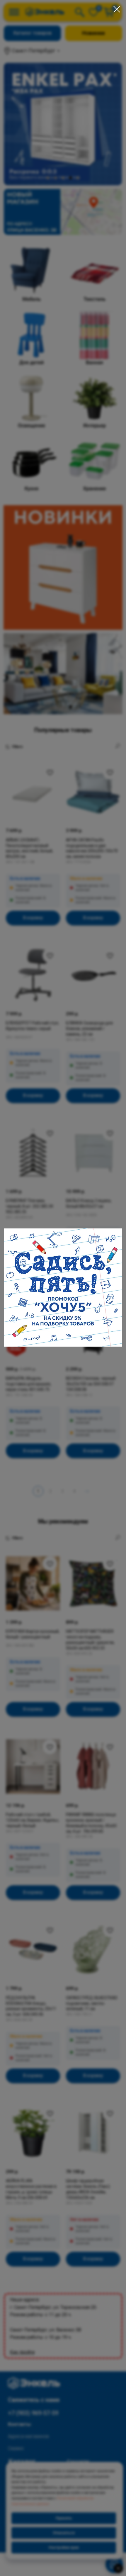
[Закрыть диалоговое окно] (117, 9)
